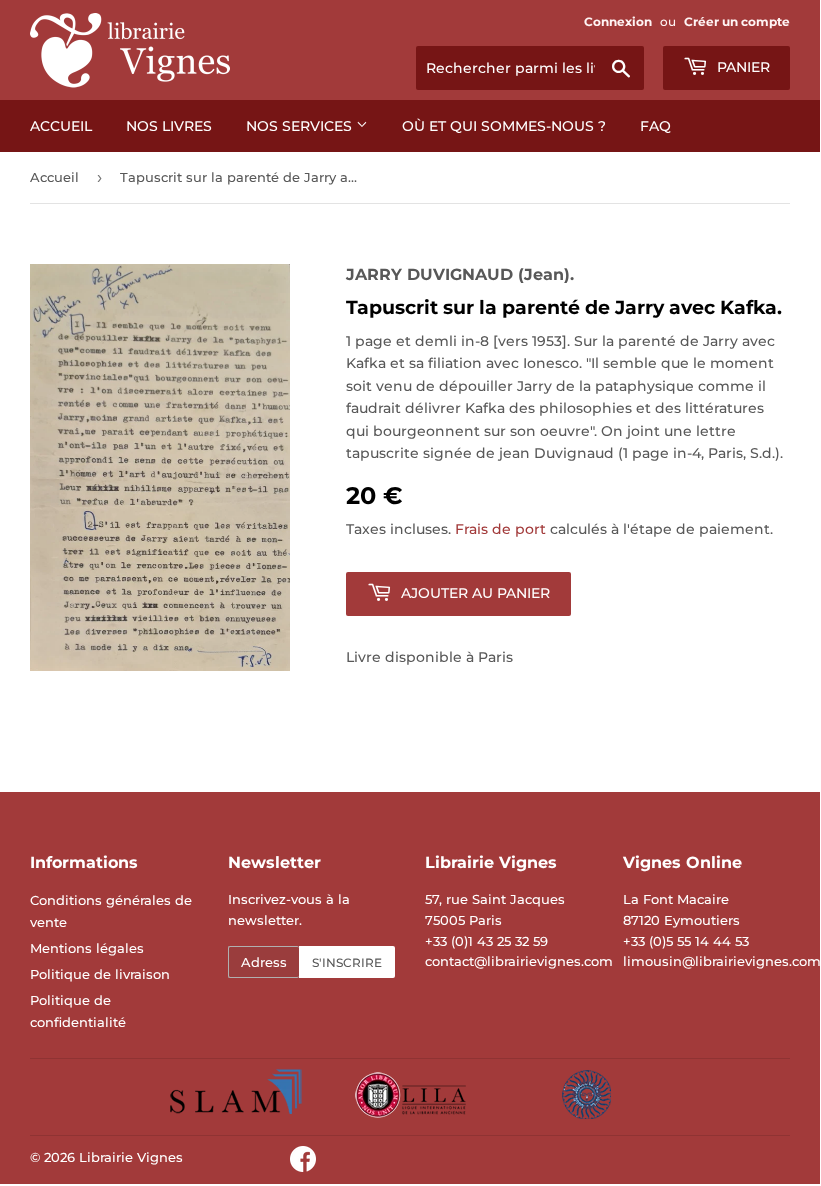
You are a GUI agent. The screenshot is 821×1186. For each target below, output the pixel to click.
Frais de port (500, 529)
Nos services (301, 126)
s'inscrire (347, 962)
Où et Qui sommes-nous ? (504, 126)
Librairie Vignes (131, 1157)
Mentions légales (87, 948)
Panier (741, 67)
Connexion (618, 21)
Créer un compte (737, 21)
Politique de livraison (100, 974)
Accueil (61, 126)
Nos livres (169, 126)
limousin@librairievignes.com (722, 961)
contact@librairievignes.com (519, 961)
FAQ (655, 126)
